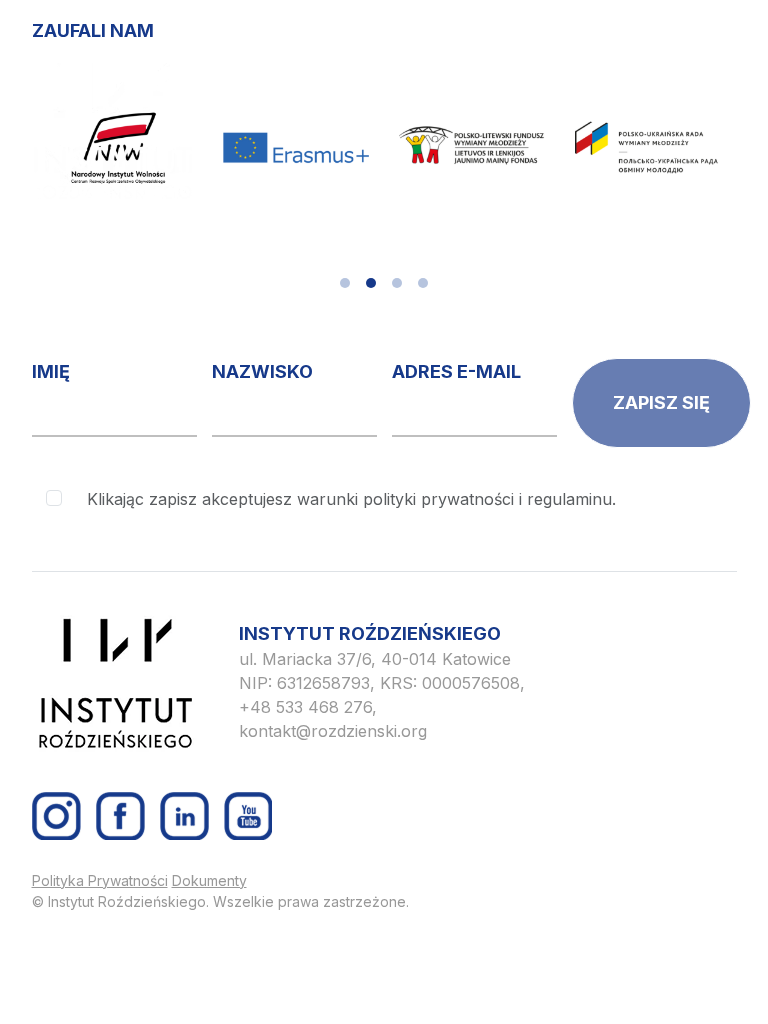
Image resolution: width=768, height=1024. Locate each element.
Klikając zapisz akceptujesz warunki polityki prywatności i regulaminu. (351, 499)
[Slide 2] (371, 283)
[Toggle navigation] (704, 77)
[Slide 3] (397, 283)
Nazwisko (262, 371)
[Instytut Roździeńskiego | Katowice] (112, 131)
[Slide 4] (423, 283)
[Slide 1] (345, 283)
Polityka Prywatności (100, 880)
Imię (51, 371)
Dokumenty (209, 880)
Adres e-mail (456, 371)
